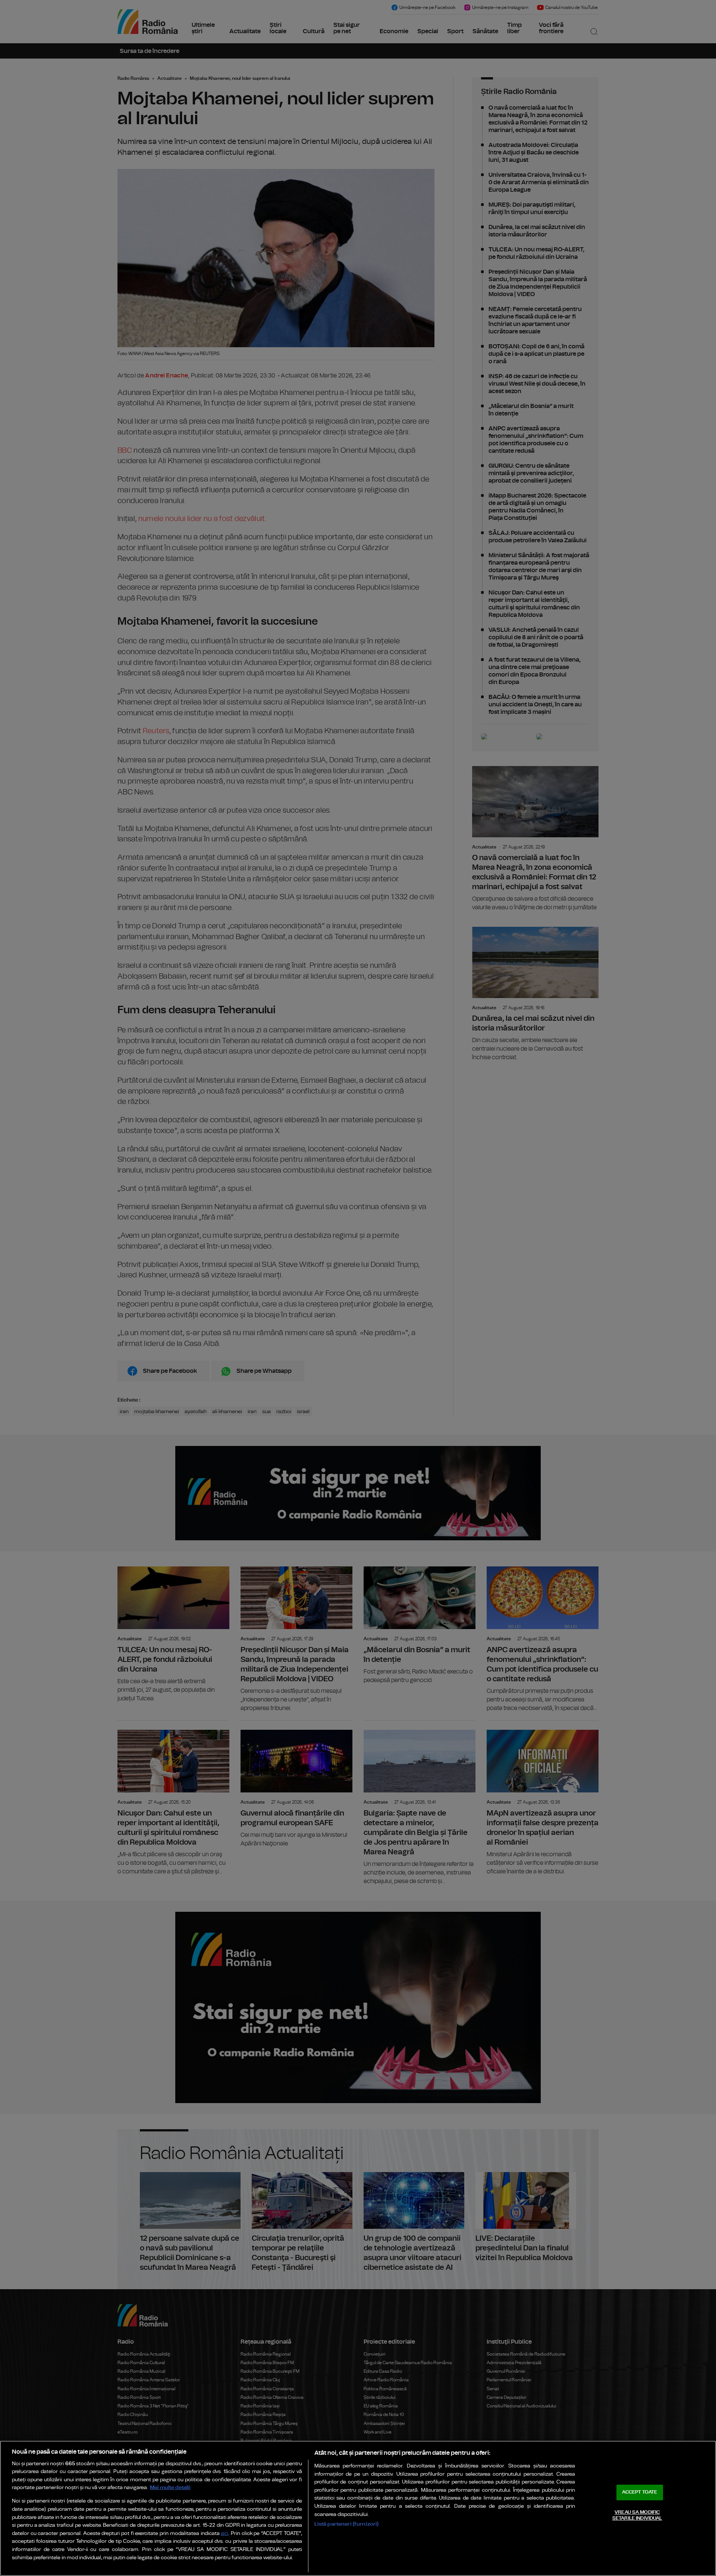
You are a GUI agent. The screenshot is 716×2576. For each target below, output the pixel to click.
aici (224, 2534)
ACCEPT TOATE (640, 2492)
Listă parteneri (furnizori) (347, 2524)
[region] (358, 2508)
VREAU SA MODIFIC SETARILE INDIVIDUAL (637, 2515)
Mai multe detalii (170, 2487)
